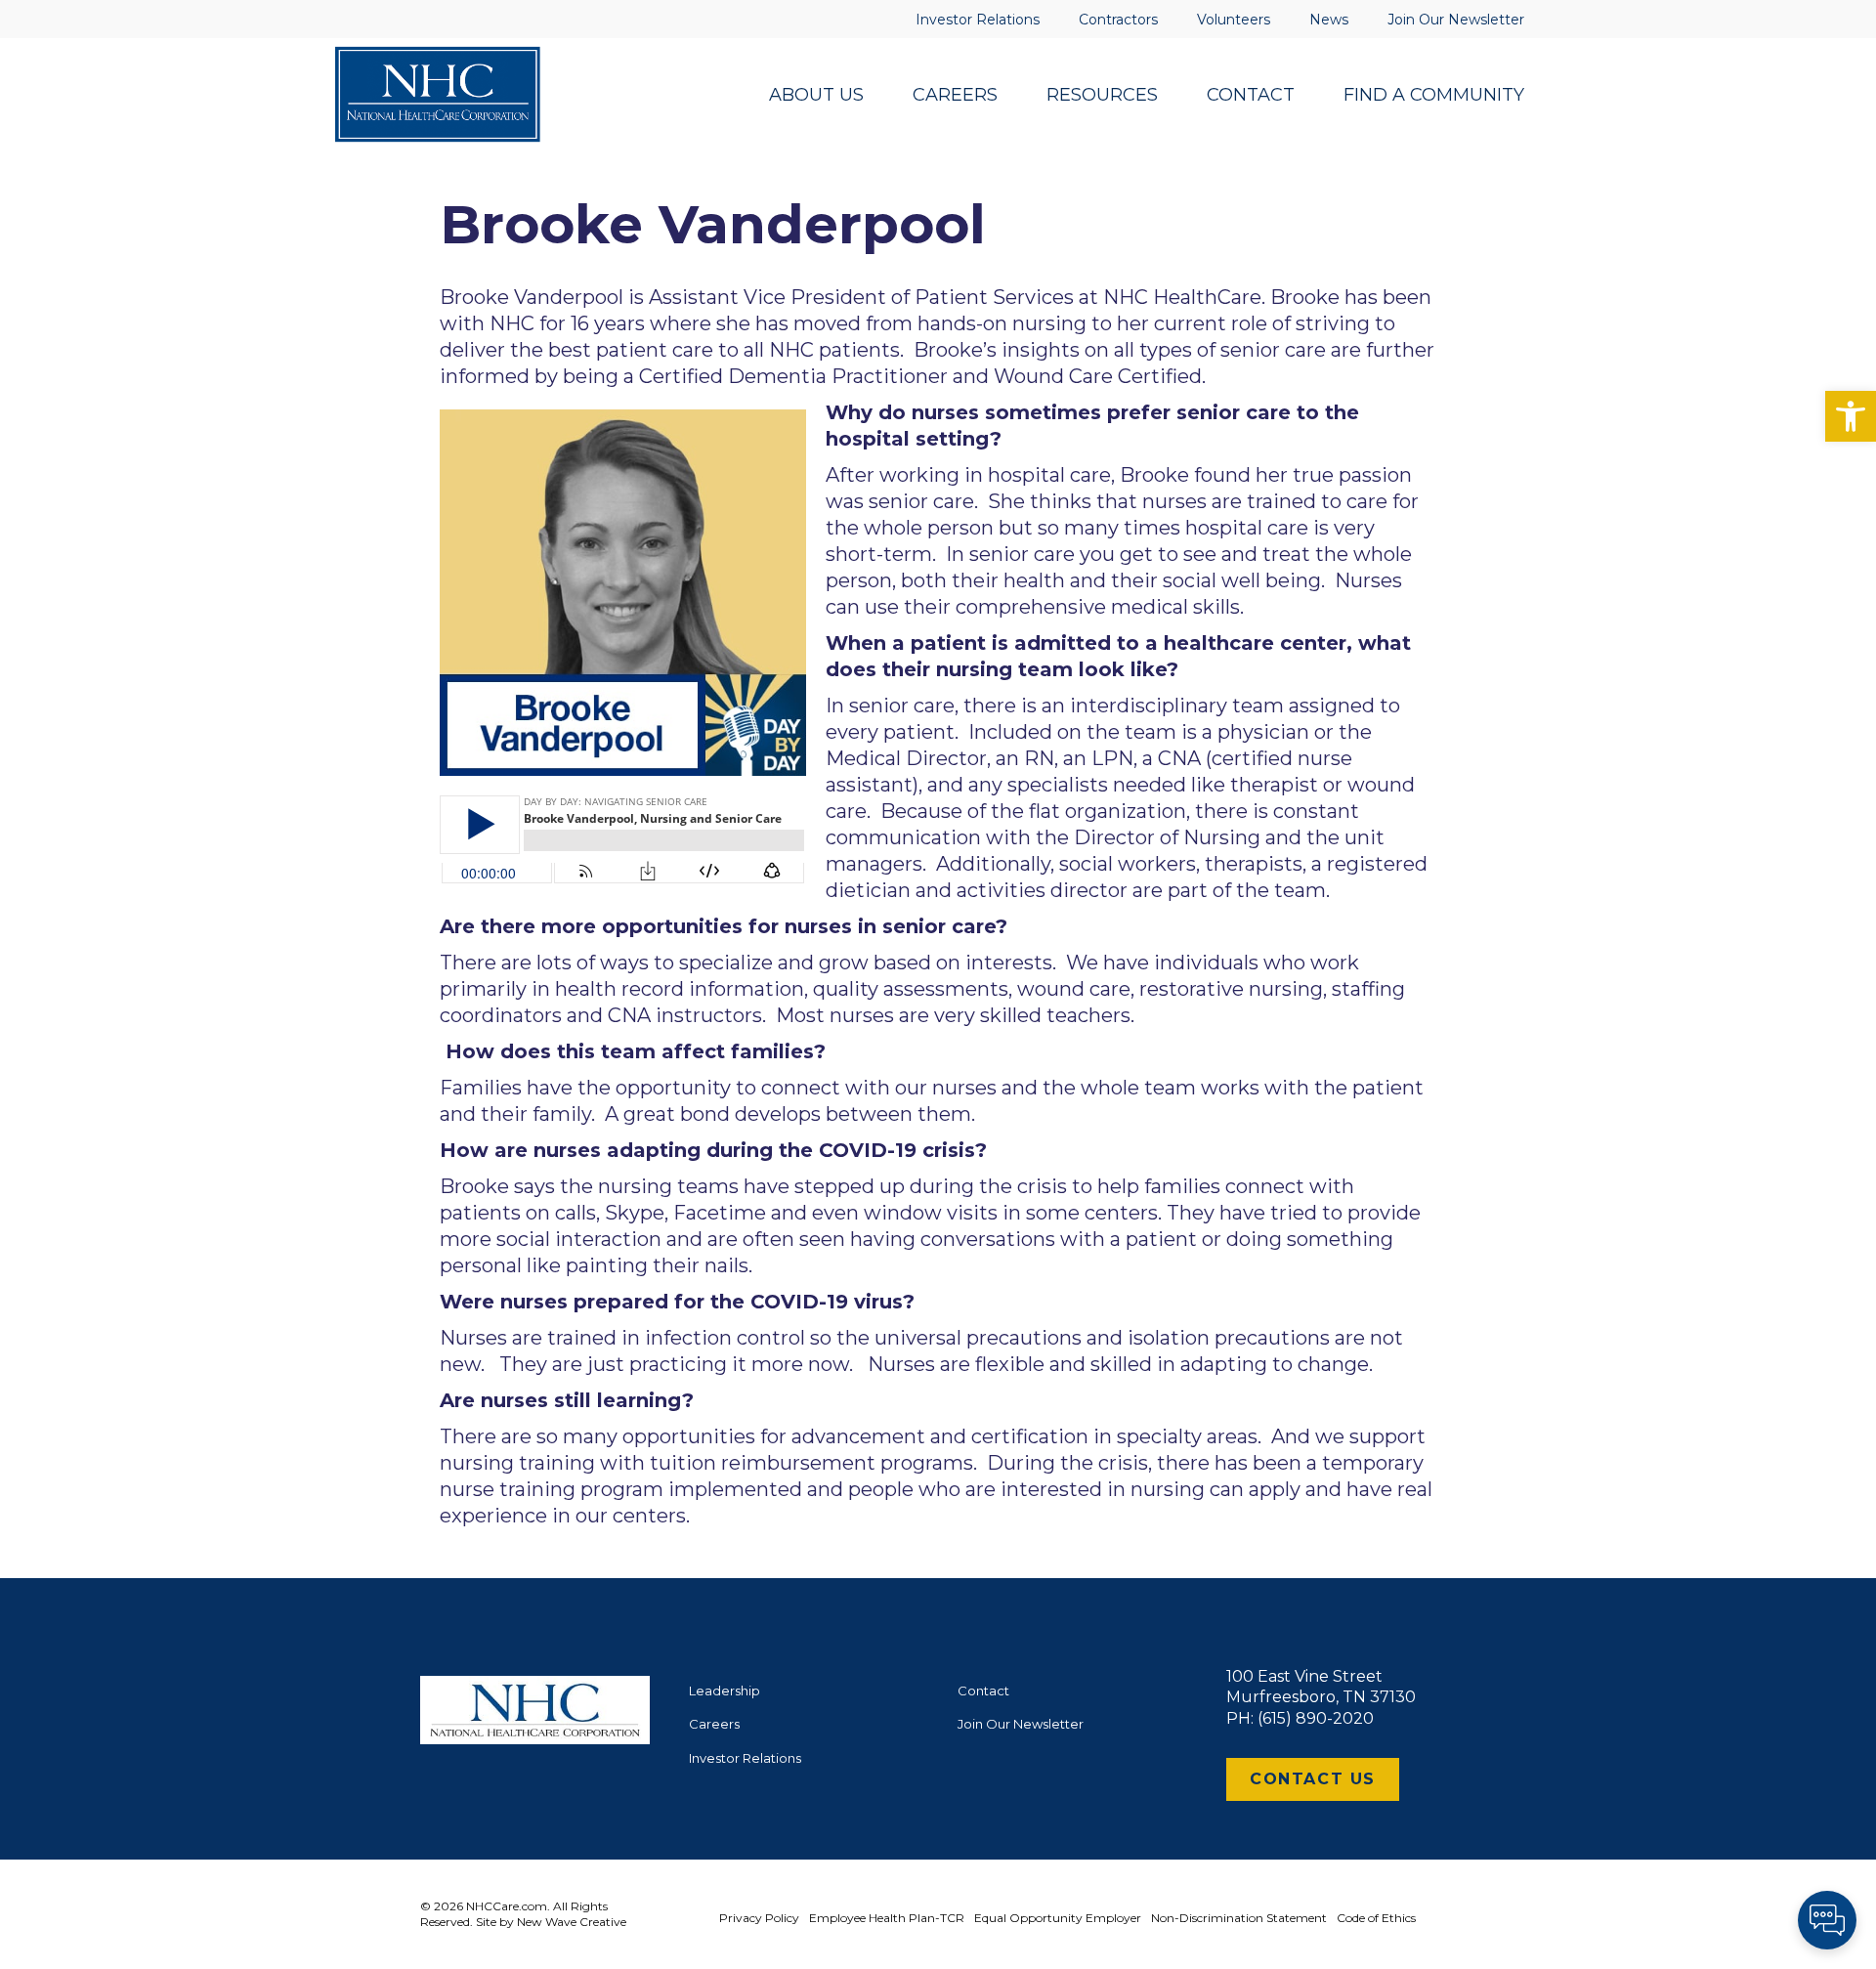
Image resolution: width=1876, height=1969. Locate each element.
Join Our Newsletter (1021, 1724)
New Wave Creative (572, 1922)
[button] (1851, 416)
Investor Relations (745, 1758)
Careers (714, 1724)
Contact (983, 1691)
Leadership (725, 1691)
